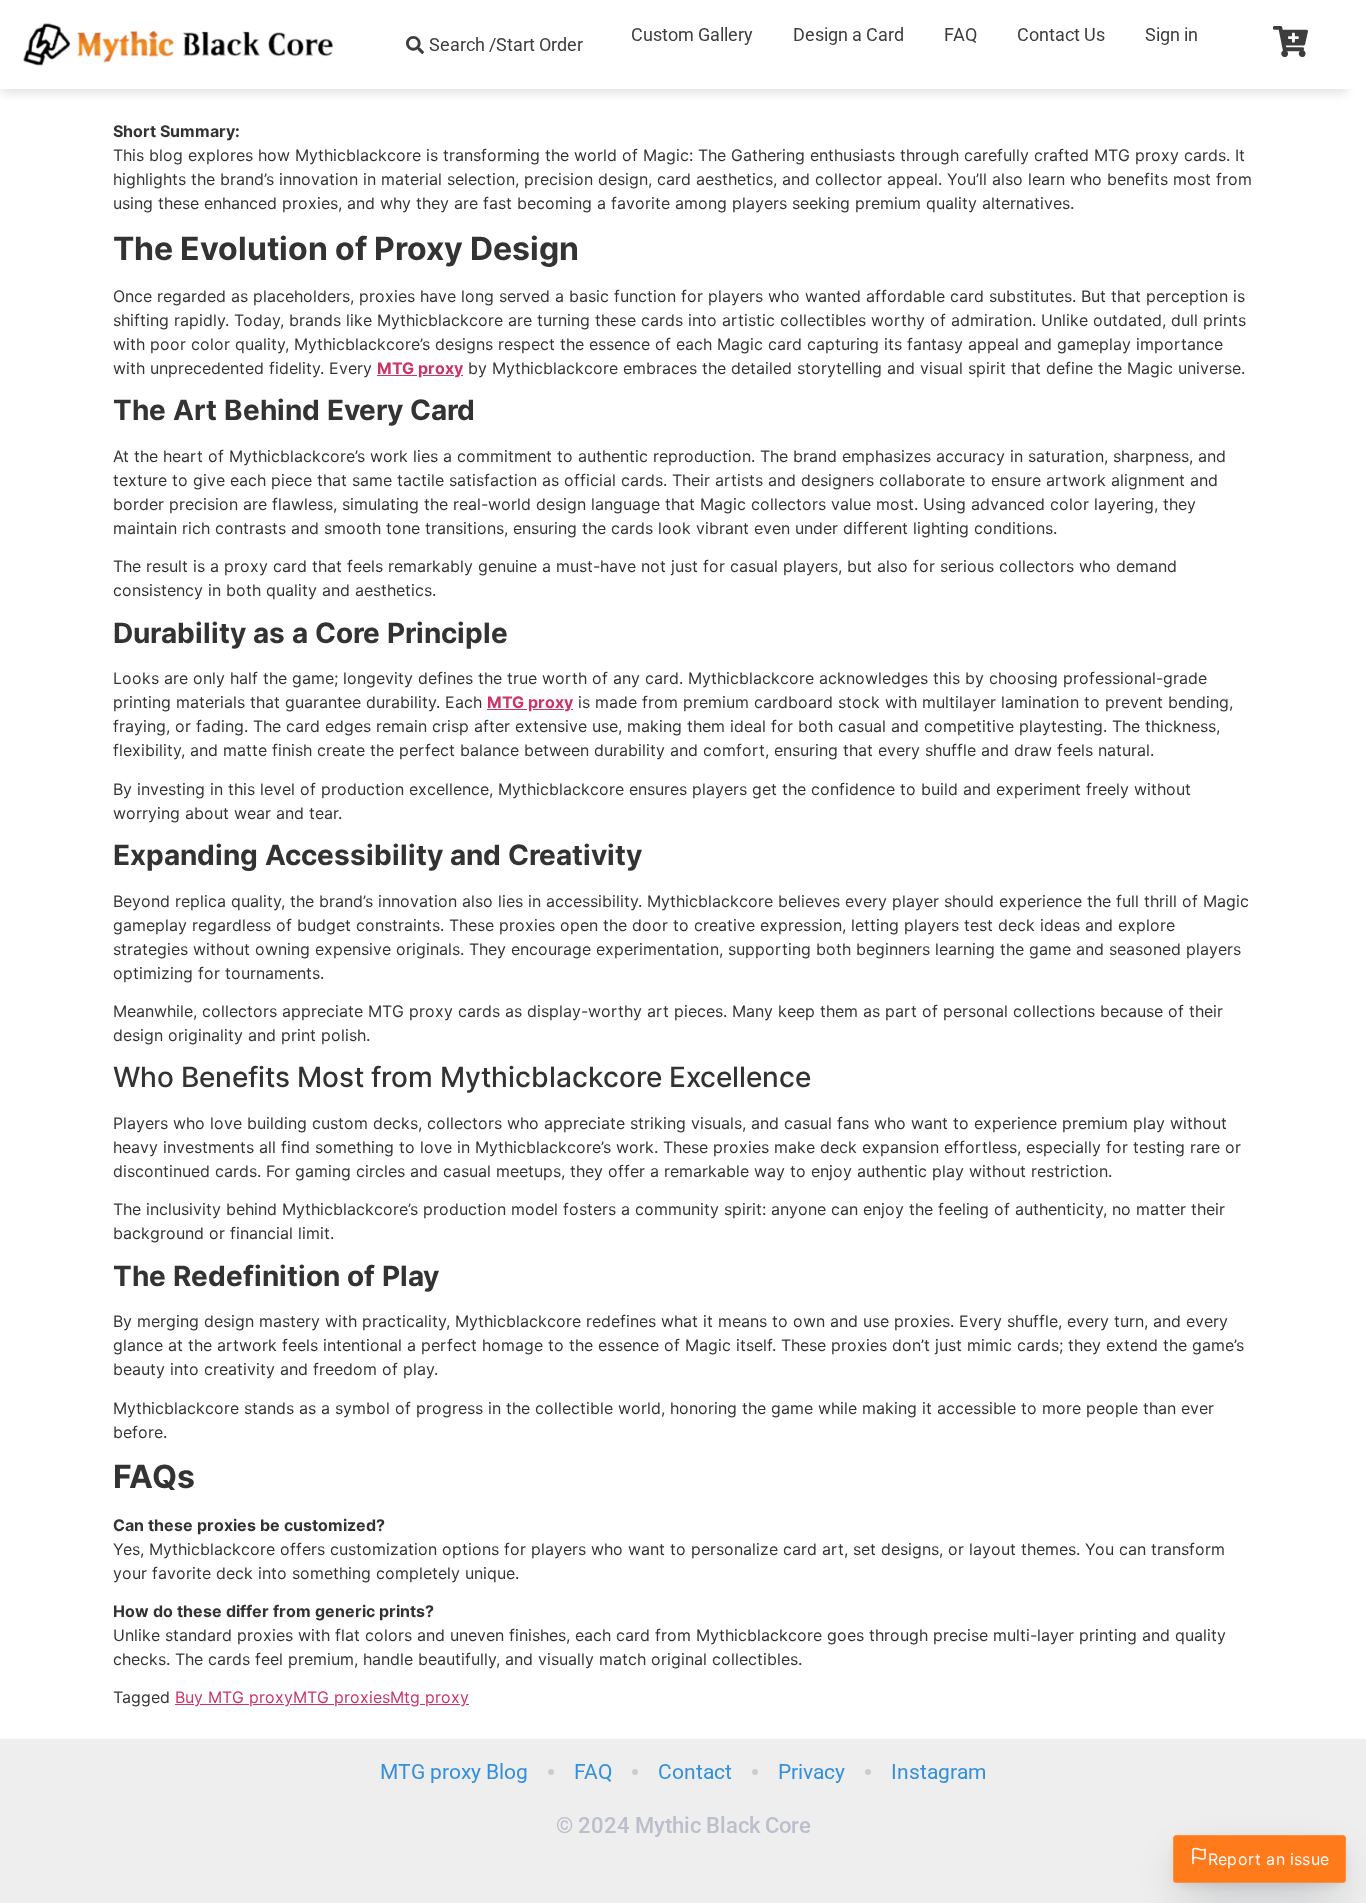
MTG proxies (341, 1697)
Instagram (938, 1772)
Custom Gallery (692, 34)
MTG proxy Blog (454, 1772)
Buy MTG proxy (234, 1697)
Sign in (1171, 34)
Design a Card (848, 34)
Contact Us (1061, 34)
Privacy (811, 1772)
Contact (695, 1772)
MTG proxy (420, 368)
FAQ (960, 34)
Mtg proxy (429, 1697)
